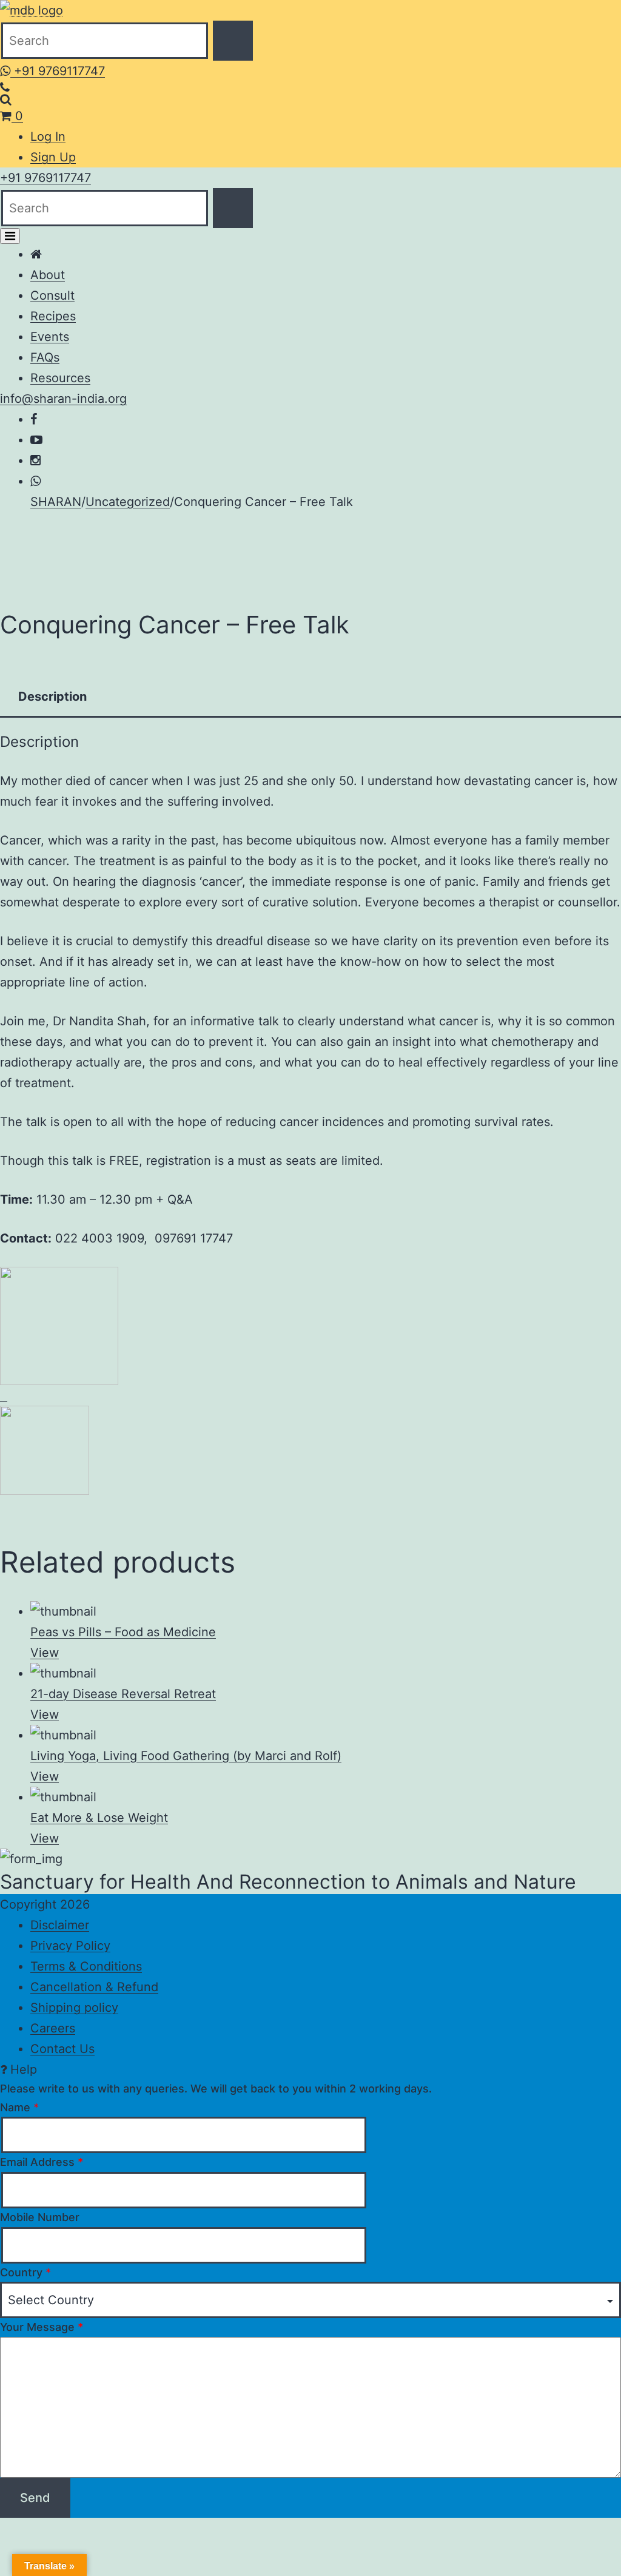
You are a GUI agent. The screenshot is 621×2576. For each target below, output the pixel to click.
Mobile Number (40, 2217)
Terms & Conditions (86, 1966)
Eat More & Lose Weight (99, 1818)
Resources (60, 378)
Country (25, 2272)
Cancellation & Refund (94, 1987)
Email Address (42, 2162)
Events (50, 337)
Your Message (42, 2327)
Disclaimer (60, 1925)
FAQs (45, 357)
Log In (48, 137)
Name (19, 2107)
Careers (53, 2028)
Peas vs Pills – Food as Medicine (123, 1632)
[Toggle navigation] (10, 236)
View (45, 1653)
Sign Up (53, 157)
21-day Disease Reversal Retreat (123, 1694)
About (48, 275)
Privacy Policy (70, 1946)
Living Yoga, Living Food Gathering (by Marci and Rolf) (186, 1756)
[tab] (52, 696)
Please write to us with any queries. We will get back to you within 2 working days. (216, 2089)
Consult (52, 295)
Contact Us (62, 2049)
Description (52, 696)
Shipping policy (74, 2008)
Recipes (53, 316)
